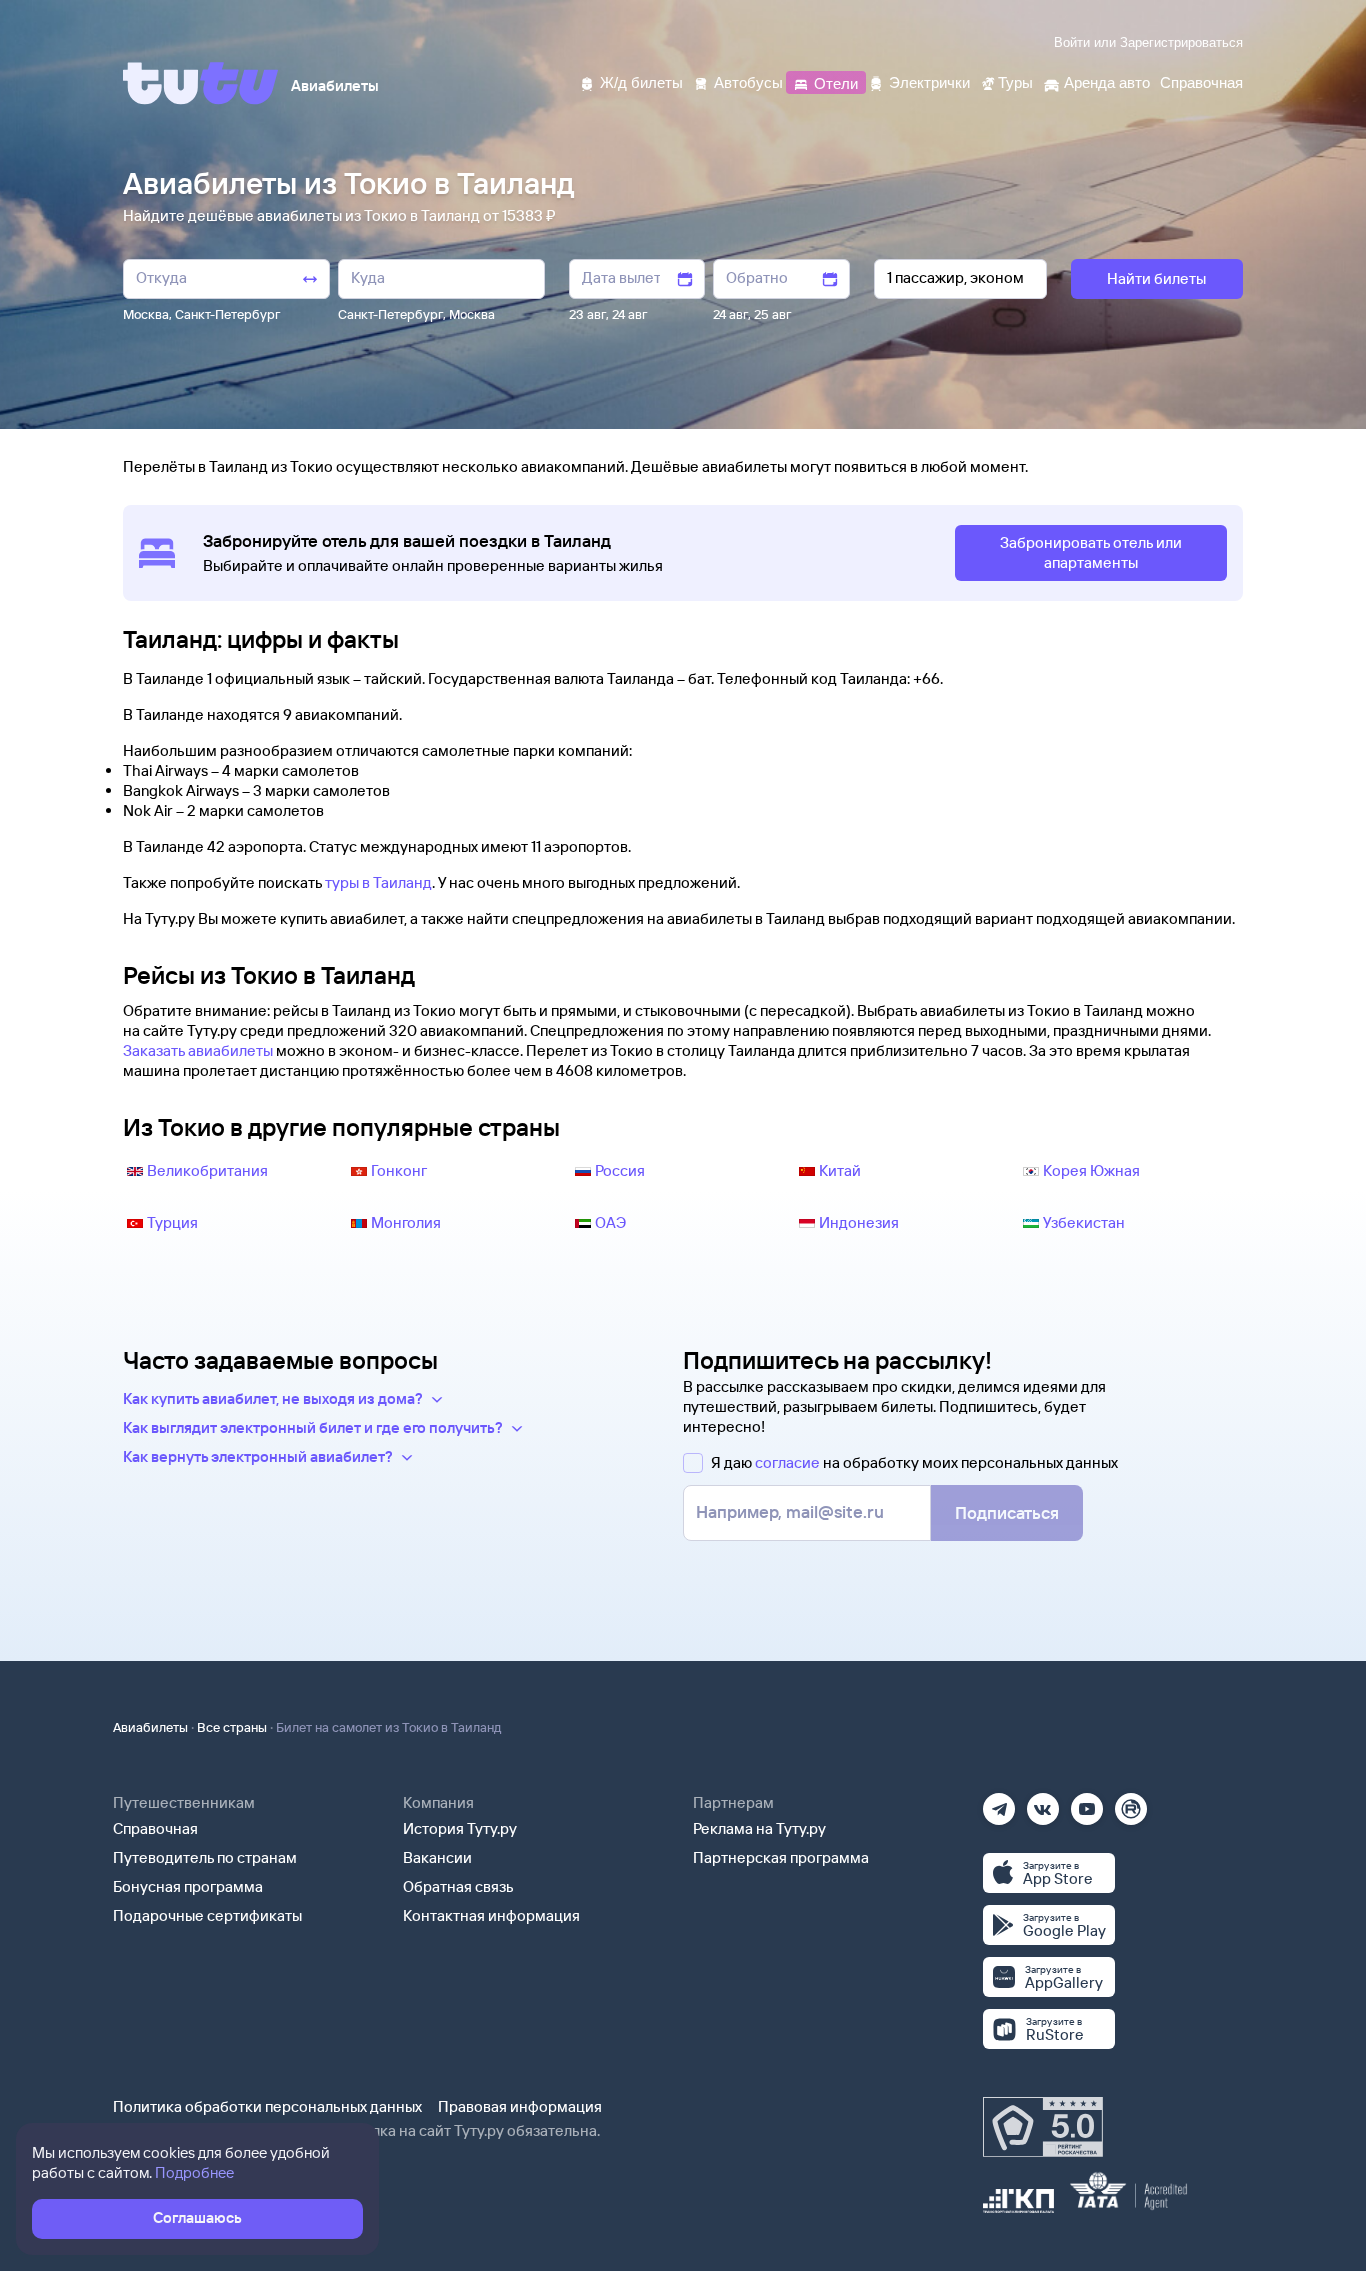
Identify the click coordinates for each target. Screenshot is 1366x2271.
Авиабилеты (150, 1727)
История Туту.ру (460, 1828)
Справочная (155, 1828)
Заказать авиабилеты (198, 1050)
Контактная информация (491, 1915)
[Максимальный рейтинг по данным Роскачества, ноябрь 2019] (1043, 2127)
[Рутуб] (1131, 1802)
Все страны (232, 1727)
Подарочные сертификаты (207, 1915)
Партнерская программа (781, 1857)
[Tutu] (201, 83)
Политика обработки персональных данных (267, 2106)
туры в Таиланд (378, 882)
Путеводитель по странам (205, 1857)
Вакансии (437, 1857)
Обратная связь (458, 1886)
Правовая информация (520, 2106)
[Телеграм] (999, 1802)
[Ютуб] (1087, 1802)
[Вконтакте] (1043, 1802)
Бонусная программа (188, 1886)
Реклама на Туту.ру (759, 1828)
